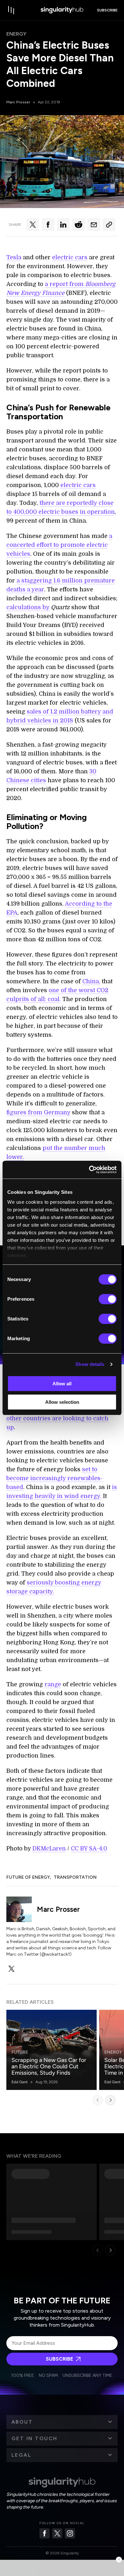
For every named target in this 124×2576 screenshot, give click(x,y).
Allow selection (62, 1402)
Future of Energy (28, 1877)
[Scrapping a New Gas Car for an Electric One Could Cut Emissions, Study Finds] (52, 2050)
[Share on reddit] (79, 225)
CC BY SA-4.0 (89, 1848)
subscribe (107, 10)
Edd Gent (20, 2082)
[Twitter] (57, 2533)
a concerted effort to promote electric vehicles (59, 545)
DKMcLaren (49, 1848)
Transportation (75, 1877)
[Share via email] (94, 225)
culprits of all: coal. (34, 999)
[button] (62, 2422)
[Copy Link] (109, 225)
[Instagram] (70, 2533)
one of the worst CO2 (79, 990)
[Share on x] (33, 225)
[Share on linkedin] (63, 225)
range (53, 1684)
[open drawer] (11, 10)
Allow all (62, 1384)
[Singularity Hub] (62, 10)
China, (91, 981)
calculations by (28, 607)
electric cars (70, 257)
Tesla (14, 257)
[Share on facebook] (48, 225)
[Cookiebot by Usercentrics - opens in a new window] (89, 1170)
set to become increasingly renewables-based (55, 1478)
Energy (16, 34)
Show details (90, 1364)
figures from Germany (38, 1112)
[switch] (108, 1299)
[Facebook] (45, 2533)
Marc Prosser (18, 102)
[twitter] (11, 1969)
